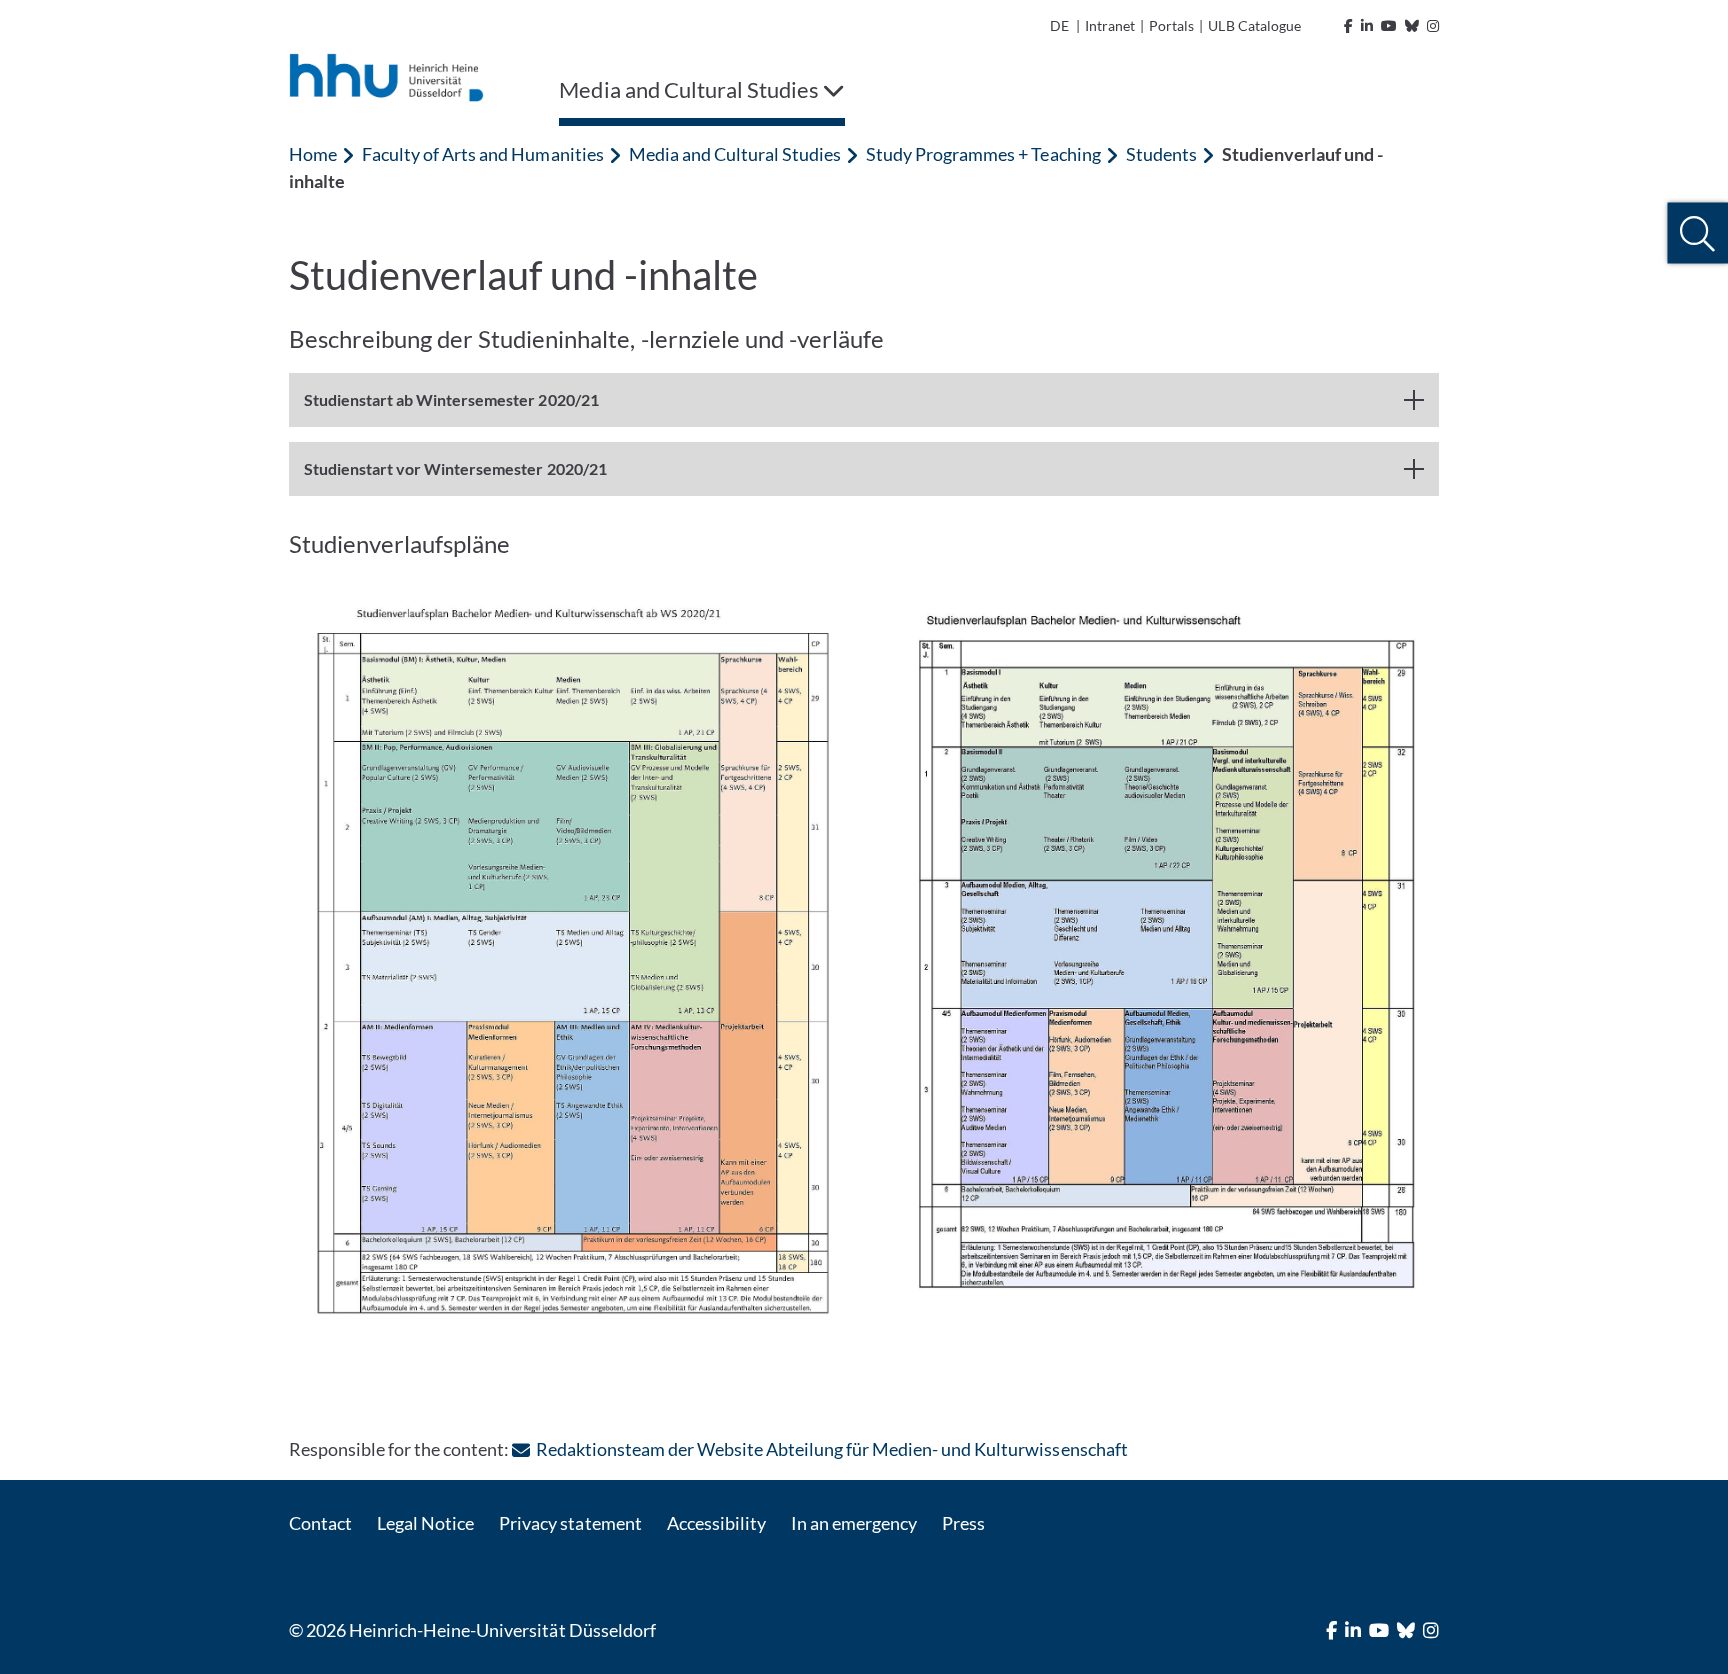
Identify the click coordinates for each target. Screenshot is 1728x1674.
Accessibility (716, 1523)
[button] (1697, 233)
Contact (320, 1523)
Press (963, 1523)
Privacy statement (570, 1523)
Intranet (1110, 25)
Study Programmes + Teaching (983, 154)
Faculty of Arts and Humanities (482, 154)
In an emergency (854, 1523)
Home (313, 154)
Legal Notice (425, 1523)
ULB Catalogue (1254, 25)
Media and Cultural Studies (735, 154)
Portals (1171, 25)
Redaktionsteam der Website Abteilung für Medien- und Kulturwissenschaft (831, 1449)
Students (1161, 154)
